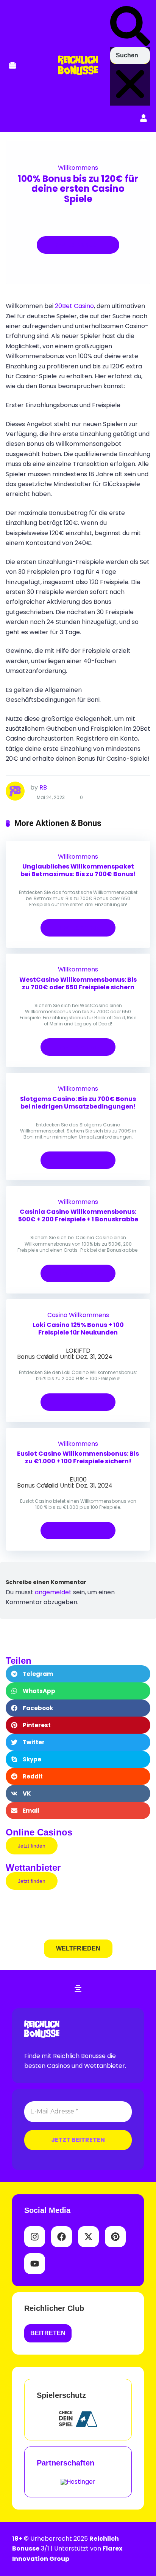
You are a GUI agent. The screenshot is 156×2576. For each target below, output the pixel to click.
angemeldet (53, 1592)
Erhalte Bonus (75, 245)
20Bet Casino (74, 306)
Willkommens (78, 168)
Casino (57, 1315)
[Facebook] (62, 2237)
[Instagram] (35, 2237)
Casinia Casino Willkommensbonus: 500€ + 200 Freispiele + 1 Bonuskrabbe (78, 1215)
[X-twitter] (88, 2237)
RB (43, 787)
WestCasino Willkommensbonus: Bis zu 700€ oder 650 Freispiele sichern (78, 983)
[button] (12, 66)
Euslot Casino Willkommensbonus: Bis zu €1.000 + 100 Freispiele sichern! (78, 1457)
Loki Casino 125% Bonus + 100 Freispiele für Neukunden (78, 1329)
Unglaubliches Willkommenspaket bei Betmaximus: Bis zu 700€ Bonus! (78, 870)
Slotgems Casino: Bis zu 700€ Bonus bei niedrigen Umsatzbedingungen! (78, 1103)
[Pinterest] (115, 2237)
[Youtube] (35, 2264)
